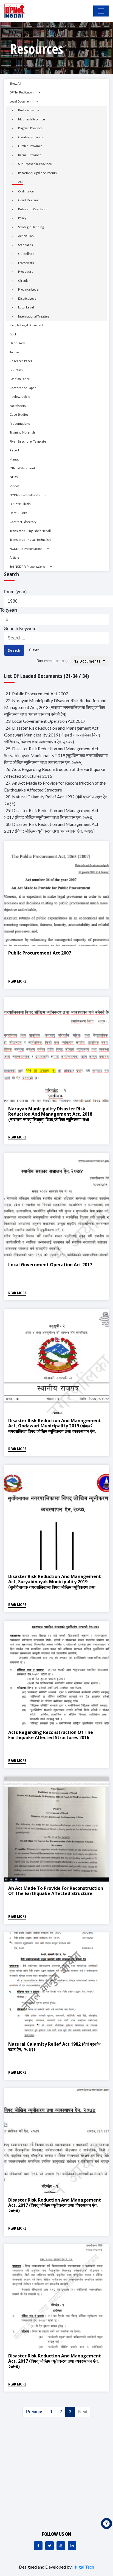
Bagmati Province (30, 128)
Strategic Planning (31, 227)
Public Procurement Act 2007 (40, 953)
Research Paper (21, 361)
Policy (22, 218)
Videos (15, 486)
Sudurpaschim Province (35, 164)
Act (20, 182)
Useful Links (19, 513)
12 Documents (88, 661)
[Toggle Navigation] (101, 11)
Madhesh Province (32, 119)
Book (13, 334)
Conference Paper (23, 388)
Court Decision (29, 200)
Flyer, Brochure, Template (28, 441)
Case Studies (19, 414)
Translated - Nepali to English (30, 540)
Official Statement (22, 468)
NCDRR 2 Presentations (26, 549)
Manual (15, 459)
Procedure (26, 271)
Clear (34, 650)
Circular (24, 281)
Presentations (20, 424)
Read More (17, 981)
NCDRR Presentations (25, 495)
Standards (26, 245)
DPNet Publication (22, 92)
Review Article (20, 397)
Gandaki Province (31, 137)
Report (14, 450)
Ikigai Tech (84, 2567)
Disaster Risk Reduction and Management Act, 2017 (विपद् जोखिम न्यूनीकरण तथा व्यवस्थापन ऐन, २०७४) (55, 2361)
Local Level (26, 307)
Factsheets (18, 406)
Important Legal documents (37, 173)
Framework (26, 263)
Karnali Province (30, 155)
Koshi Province (29, 110)
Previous (35, 2412)
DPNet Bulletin (20, 504)
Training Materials (23, 432)
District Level (28, 298)
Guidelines (26, 254)
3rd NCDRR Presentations (27, 567)
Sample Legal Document (26, 325)
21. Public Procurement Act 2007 (37, 693)
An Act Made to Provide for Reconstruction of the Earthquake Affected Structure (56, 1891)
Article (14, 557)
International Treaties (34, 316)
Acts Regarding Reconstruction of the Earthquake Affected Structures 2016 (51, 1735)
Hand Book (17, 343)
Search (14, 650)
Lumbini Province (30, 146)
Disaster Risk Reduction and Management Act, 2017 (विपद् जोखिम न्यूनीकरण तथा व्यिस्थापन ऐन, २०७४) (55, 2205)
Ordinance (26, 191)
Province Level (29, 289)
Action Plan (26, 236)
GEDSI (14, 477)
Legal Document (20, 101)
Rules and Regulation (33, 209)
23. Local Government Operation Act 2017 (45, 721)
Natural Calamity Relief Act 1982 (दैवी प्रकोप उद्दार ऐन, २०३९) (54, 2047)
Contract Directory (23, 522)
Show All (15, 83)
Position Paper (20, 379)
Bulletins (16, 370)
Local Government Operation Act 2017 (50, 1265)
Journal (15, 352)
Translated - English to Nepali (30, 531)
